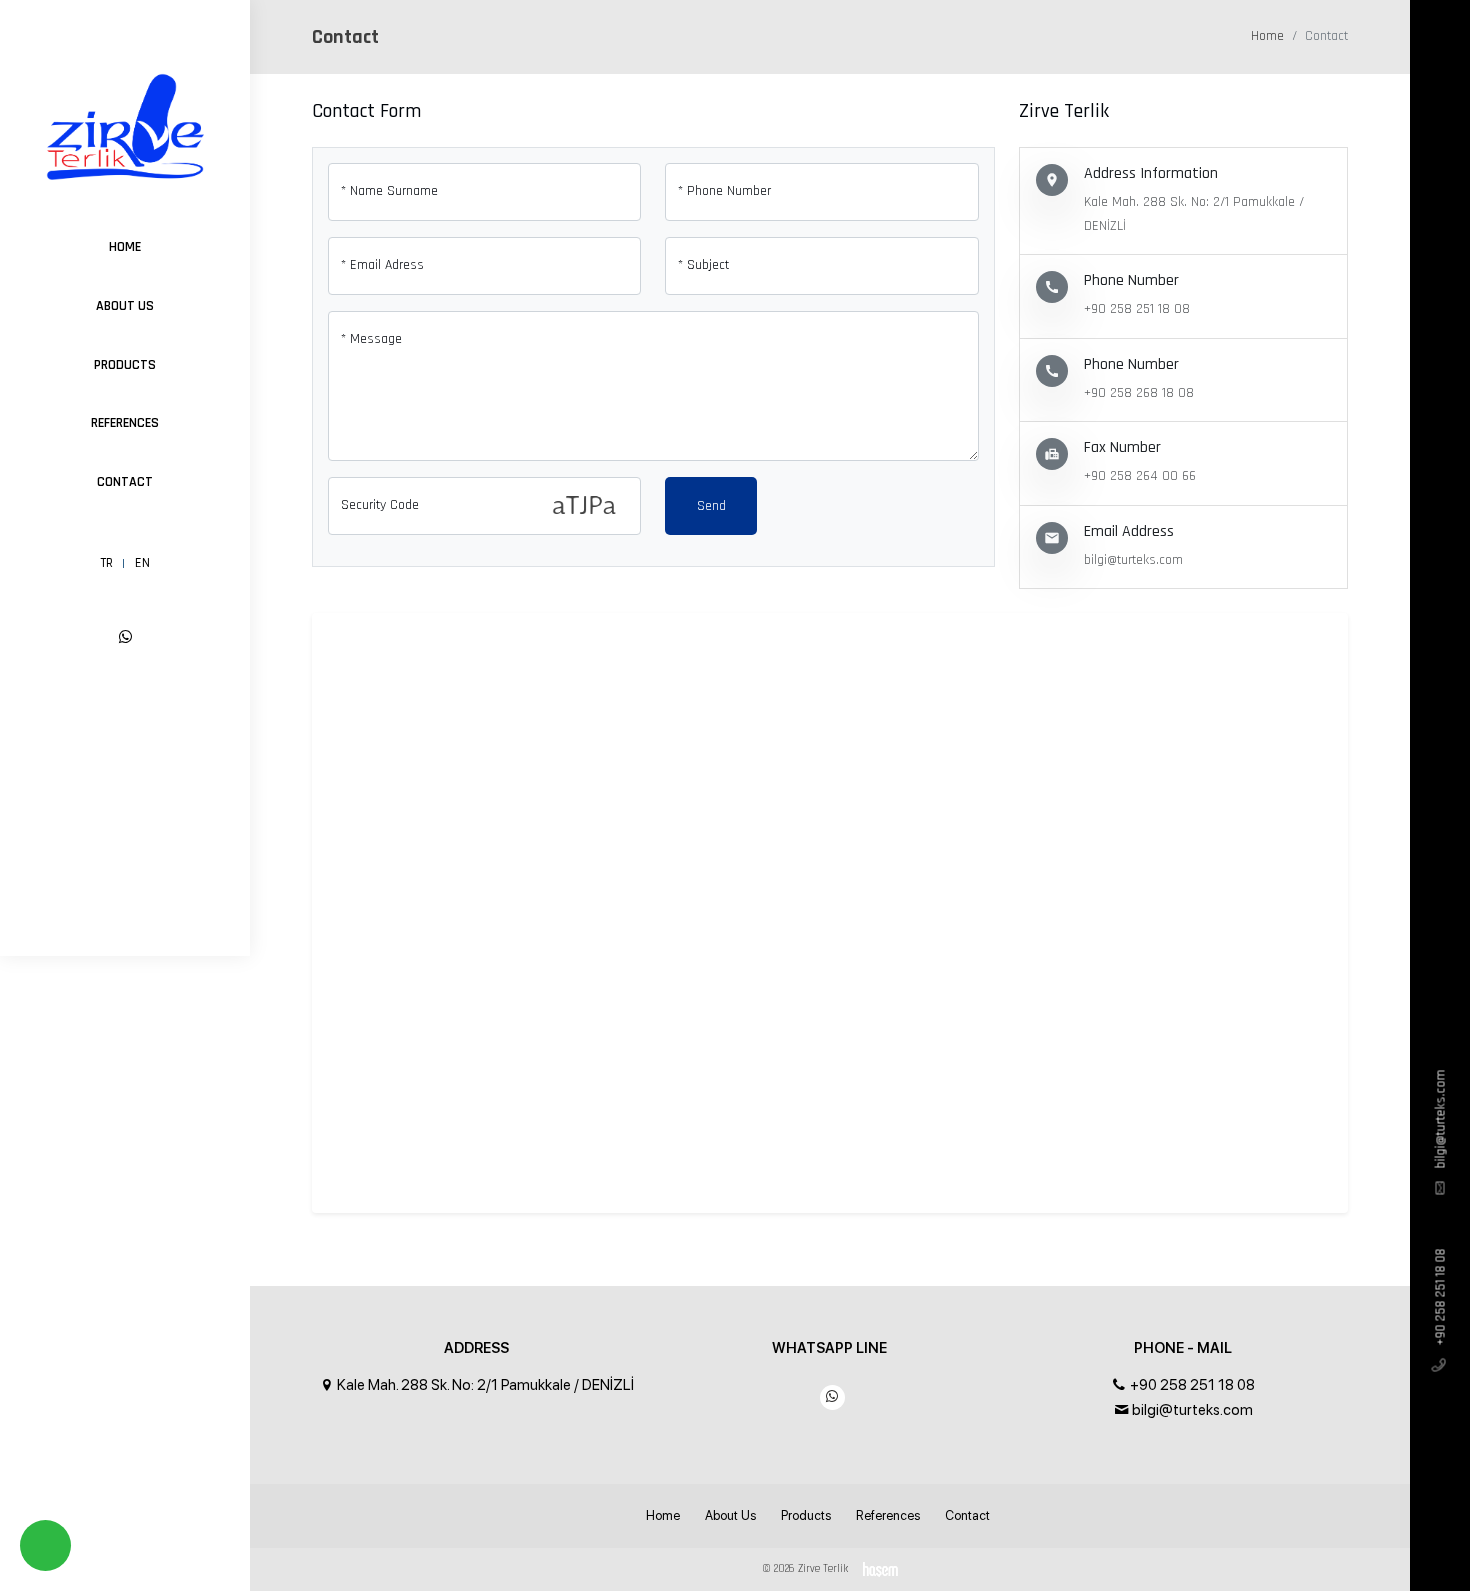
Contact (125, 482)
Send (711, 506)
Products (125, 365)
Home (125, 247)
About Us (125, 306)
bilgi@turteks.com (1440, 1119)
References (125, 423)
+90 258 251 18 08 (1440, 1297)
